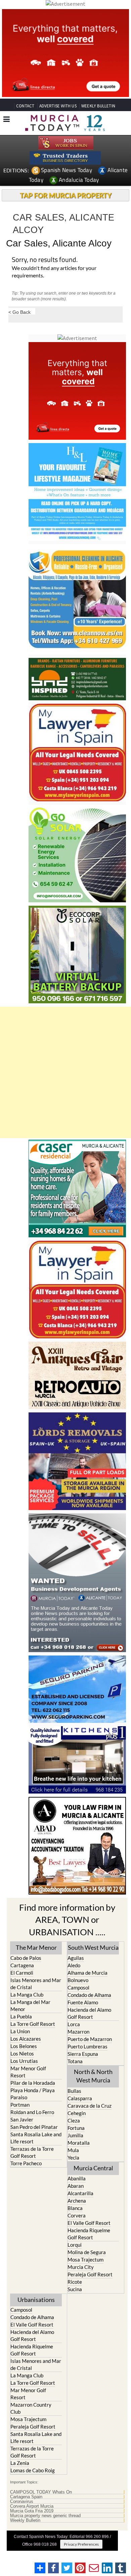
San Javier (22, 2119)
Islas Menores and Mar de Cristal (36, 1984)
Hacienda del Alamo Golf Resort (89, 2013)
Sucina (75, 2289)
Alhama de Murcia (88, 1973)
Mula (73, 2150)
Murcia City (81, 2267)
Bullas (74, 2091)
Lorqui (75, 2245)
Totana (75, 2061)
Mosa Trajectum (85, 2260)
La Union (20, 2031)
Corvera (77, 2215)
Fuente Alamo (83, 2002)
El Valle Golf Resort (89, 2223)
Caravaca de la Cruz (90, 2106)
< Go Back (19, 312)
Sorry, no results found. (45, 260)
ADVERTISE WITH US (58, 106)
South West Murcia (93, 1947)
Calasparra (80, 2098)
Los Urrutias (24, 2061)
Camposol (78, 1987)
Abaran (76, 2186)
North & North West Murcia (93, 2076)
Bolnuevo (78, 1980)
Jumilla (75, 2135)
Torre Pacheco (26, 2163)
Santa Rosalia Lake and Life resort (36, 2138)
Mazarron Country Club (31, 2408)
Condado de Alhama (89, 1995)
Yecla (73, 2157)
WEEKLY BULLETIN (98, 106)
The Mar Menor (36, 1947)
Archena (77, 2201)
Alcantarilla (80, 2193)
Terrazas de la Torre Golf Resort (32, 2152)
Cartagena (22, 1965)
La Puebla (21, 2016)
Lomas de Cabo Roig (33, 2470)
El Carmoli (22, 1973)
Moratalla (79, 2143)
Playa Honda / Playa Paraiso (33, 2094)
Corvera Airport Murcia (32, 2506)
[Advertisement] (65, 1072)
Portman (20, 2105)
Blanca (75, 2208)
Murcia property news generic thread (45, 2516)
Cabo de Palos (26, 1958)
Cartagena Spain (26, 2497)
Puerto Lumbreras (88, 2046)
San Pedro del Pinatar (34, 2127)
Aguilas (76, 1958)
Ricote (75, 2282)
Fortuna (76, 2128)
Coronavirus (22, 2502)
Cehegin (77, 2113)
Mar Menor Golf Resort (28, 2072)
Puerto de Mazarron (90, 2039)
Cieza (74, 2120)
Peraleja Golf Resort (90, 2274)
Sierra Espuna (83, 2054)
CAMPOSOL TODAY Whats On (41, 2492)
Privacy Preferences (81, 2544)
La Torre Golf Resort (33, 2024)
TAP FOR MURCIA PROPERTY (66, 195)
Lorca (74, 2024)
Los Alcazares (26, 2039)
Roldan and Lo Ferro (32, 2112)
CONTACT (25, 106)
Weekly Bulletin (25, 2520)
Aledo (74, 1965)
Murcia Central (93, 2168)
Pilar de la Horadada (33, 2083)
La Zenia (20, 2463)
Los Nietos (22, 2053)
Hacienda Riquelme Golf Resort (89, 2234)
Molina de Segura (87, 2252)
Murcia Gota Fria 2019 (32, 2511)
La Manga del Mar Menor (30, 2005)
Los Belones (24, 2046)
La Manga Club (27, 1995)
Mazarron (78, 2032)
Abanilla (77, 2178)
